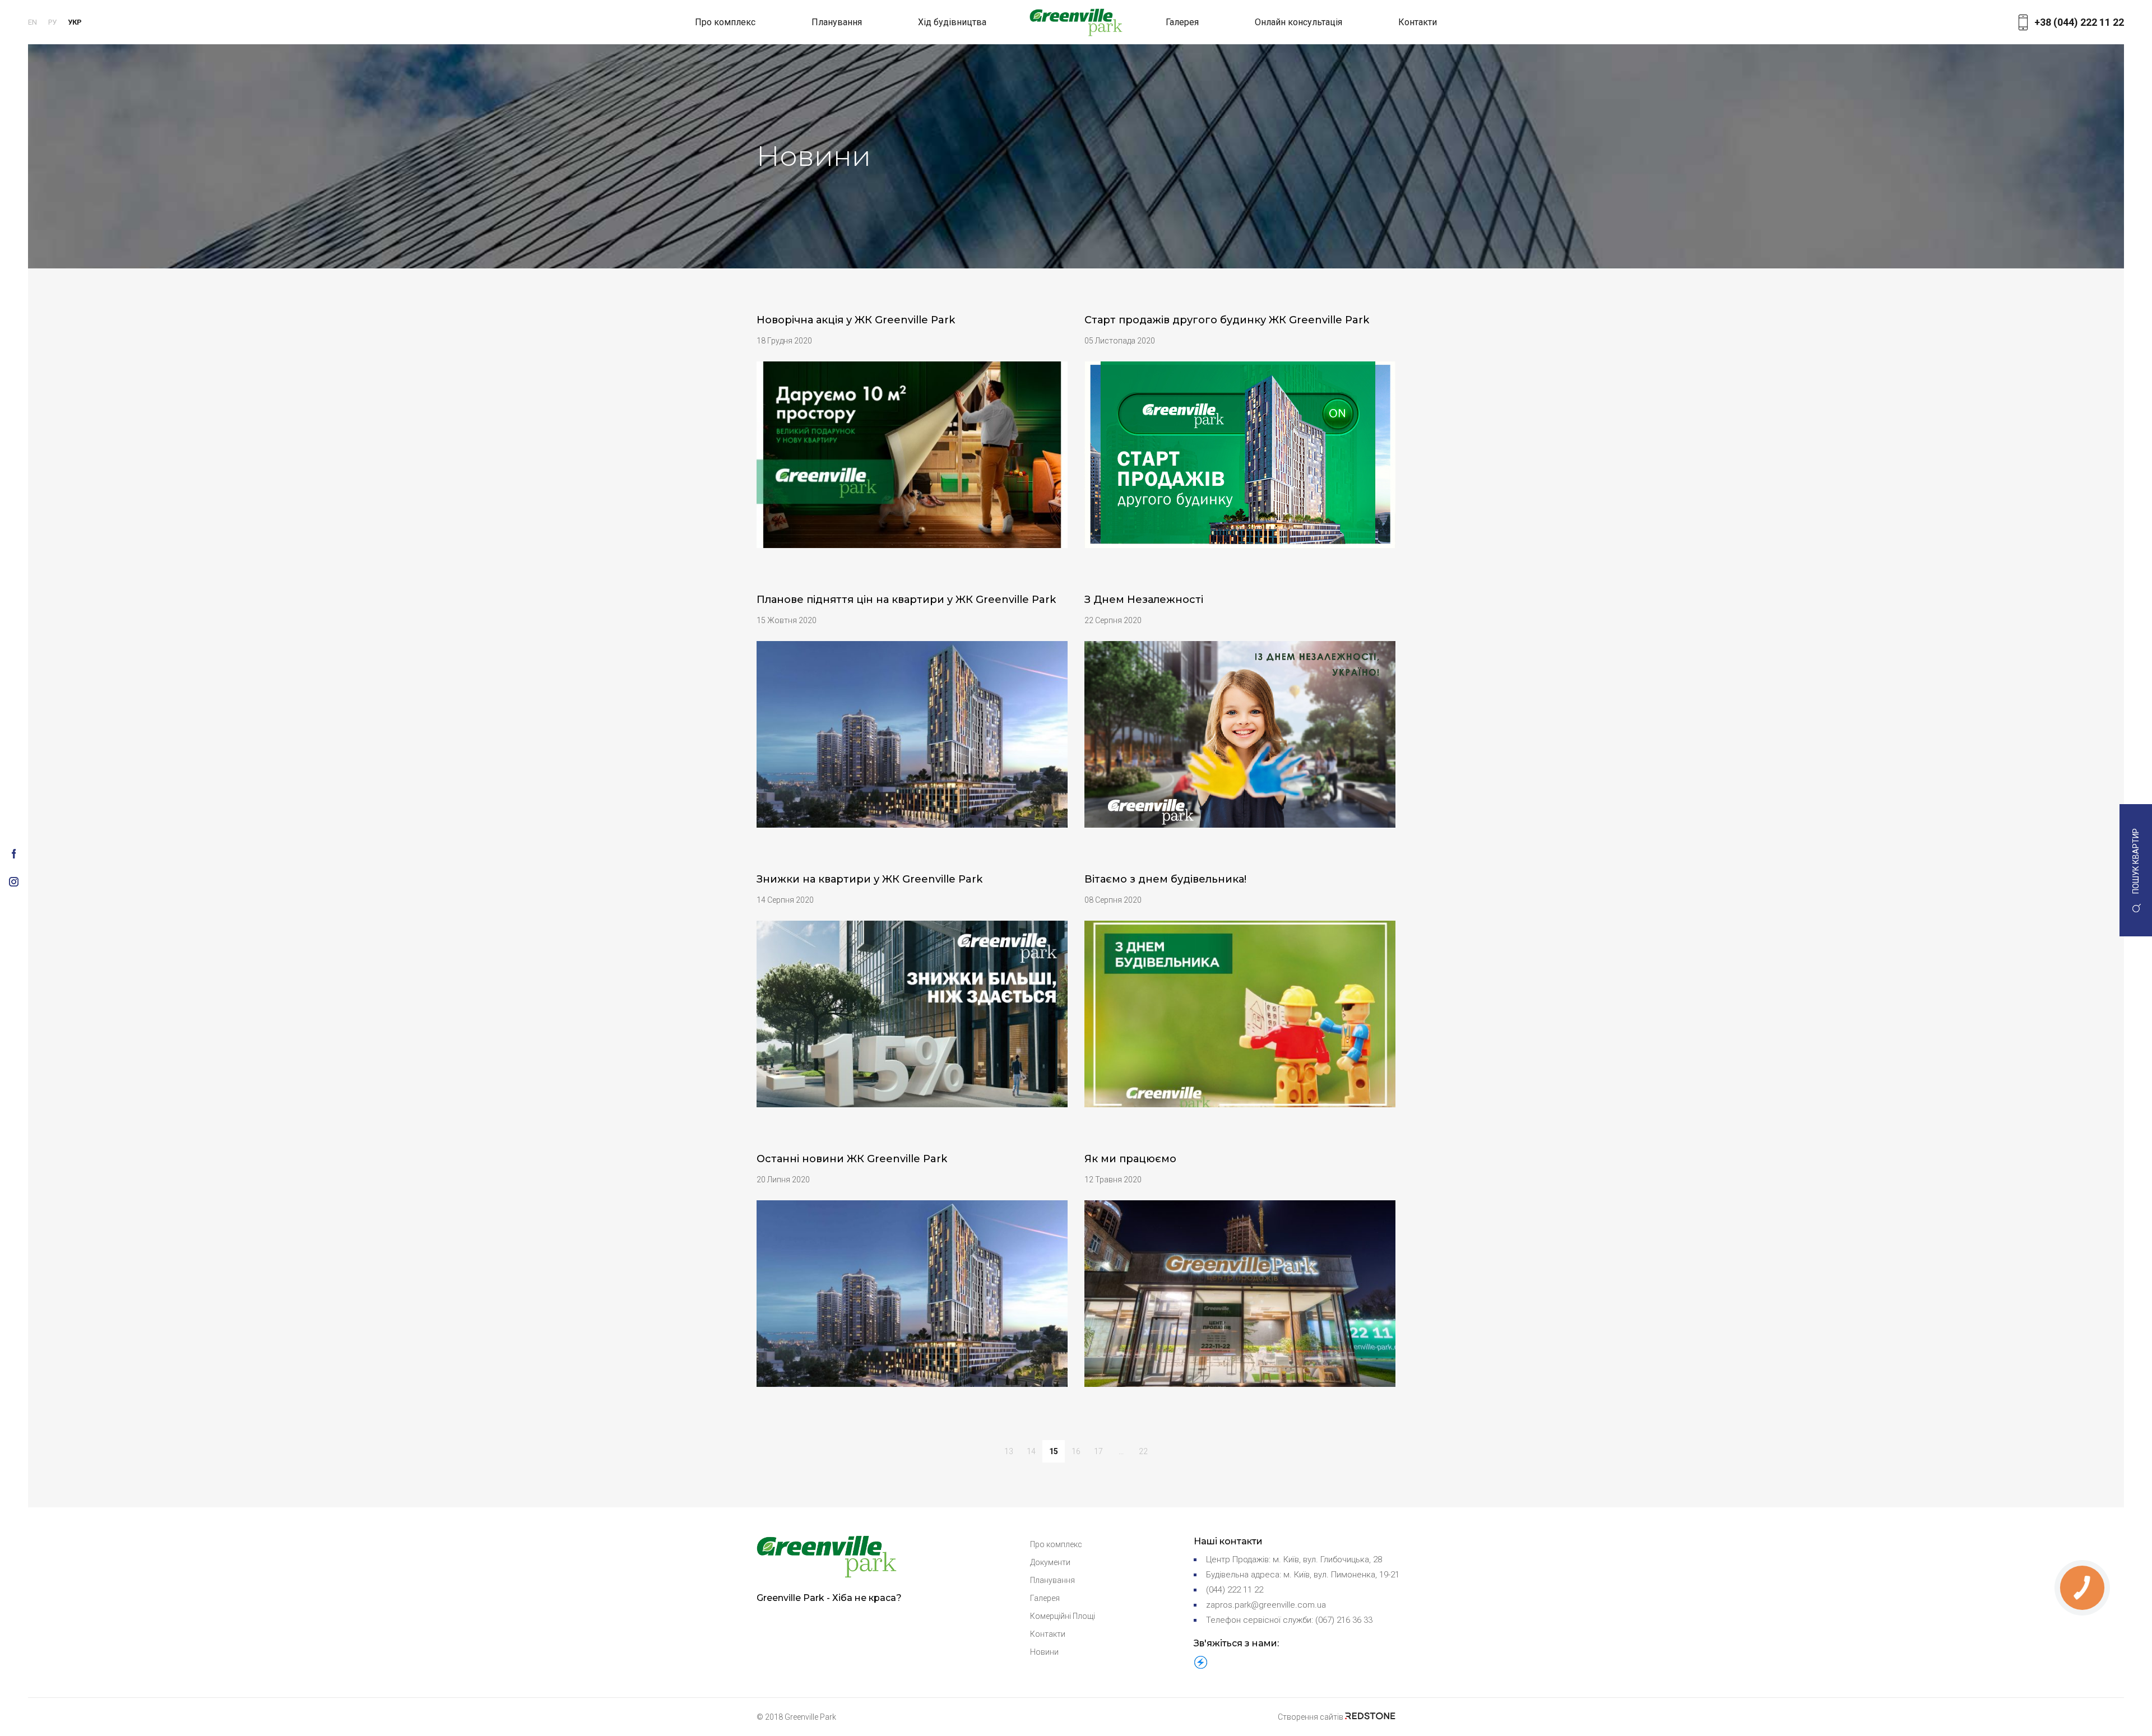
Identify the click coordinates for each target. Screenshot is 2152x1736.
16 (1076, 1451)
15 (1054, 1451)
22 (1143, 1451)
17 (1098, 1451)
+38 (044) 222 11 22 (2079, 22)
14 (1031, 1451)
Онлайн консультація (1298, 22)
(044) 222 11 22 (1235, 1590)
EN (33, 22)
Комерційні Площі (1063, 1616)
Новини (1044, 1652)
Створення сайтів (1311, 1717)
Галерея (1182, 22)
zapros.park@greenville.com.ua (1266, 1605)
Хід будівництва (952, 22)
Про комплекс (725, 22)
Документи (1050, 1562)
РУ (52, 22)
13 (1009, 1451)
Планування (837, 22)
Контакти (1418, 22)
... (1121, 1451)
